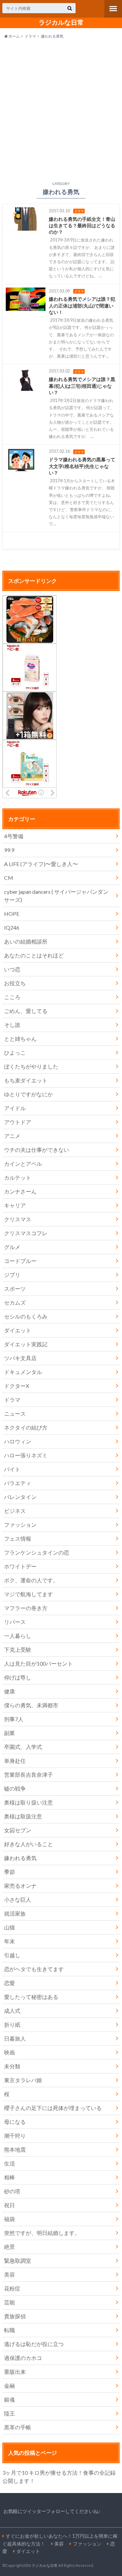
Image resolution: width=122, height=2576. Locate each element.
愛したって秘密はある (31, 1997)
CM (9, 878)
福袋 (9, 2219)
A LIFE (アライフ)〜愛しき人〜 (41, 864)
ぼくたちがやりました (31, 1066)
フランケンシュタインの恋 (37, 1552)
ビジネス (15, 1511)
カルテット (18, 1177)
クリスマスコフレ (26, 1233)
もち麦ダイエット (26, 1080)
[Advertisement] (61, 109)
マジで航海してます (28, 1594)
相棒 (9, 2177)
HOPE (12, 914)
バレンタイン (20, 1497)
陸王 (9, 2413)
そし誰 (12, 1025)
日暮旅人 (15, 2038)
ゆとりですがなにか (28, 1094)
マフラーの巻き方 (26, 1608)
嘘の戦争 (15, 1788)
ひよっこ (15, 1052)
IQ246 (12, 927)
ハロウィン (18, 1441)
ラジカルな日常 (61, 22)
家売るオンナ (20, 1886)
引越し (12, 1955)
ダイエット (18, 1330)
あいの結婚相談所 (26, 941)
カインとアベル (23, 1164)
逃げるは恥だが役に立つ (34, 2344)
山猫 (9, 1927)
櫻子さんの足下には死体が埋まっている (53, 2108)
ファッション (20, 1525)
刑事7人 (14, 1719)
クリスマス (18, 1219)
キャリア (15, 1205)
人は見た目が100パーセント (38, 1663)
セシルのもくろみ (26, 1316)
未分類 (12, 2066)
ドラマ (30, 36)
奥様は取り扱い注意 (28, 1802)
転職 (9, 2330)
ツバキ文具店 (20, 1358)
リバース (15, 1622)
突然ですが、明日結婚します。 (42, 2233)
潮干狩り (15, 2136)
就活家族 (15, 1913)
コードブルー (20, 1261)
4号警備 (14, 836)
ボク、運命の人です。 (31, 1580)
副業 (9, 1733)
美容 (9, 2274)
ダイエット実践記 (26, 1344)
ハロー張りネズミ (26, 1455)
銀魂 (9, 2399)
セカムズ (15, 1302)
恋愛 (9, 1983)
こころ (12, 997)
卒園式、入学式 (23, 1747)
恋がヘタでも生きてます (34, 1969)
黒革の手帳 (18, 2427)
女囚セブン (18, 1830)
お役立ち (15, 983)
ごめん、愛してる (26, 1011)
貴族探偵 (15, 2316)
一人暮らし (18, 1636)
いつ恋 (12, 969)
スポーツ (15, 1289)
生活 (9, 2163)
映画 (9, 2052)
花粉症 (12, 2288)
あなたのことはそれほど (34, 955)
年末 (9, 1941)
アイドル (15, 1108)
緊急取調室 (18, 2261)
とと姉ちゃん (20, 1039)
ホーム (14, 36)
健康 (9, 1691)
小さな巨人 (18, 1899)
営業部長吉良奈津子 (28, 1775)
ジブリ (12, 1275)
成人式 (12, 2011)
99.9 (9, 850)
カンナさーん (20, 1191)
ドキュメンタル (23, 1372)
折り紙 (12, 2024)
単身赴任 (15, 1761)
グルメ (12, 1247)
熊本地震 (15, 2149)
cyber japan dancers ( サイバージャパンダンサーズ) (56, 896)
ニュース (15, 1413)
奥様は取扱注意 (23, 1816)
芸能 (9, 2302)
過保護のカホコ (23, 2358)
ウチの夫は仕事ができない (37, 1150)
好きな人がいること (28, 1844)
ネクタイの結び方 (26, 1427)
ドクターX (17, 1386)
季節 (9, 1872)
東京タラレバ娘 (23, 2080)
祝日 (9, 2205)
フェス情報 (18, 1538)
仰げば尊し (18, 1677)
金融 (9, 2385)
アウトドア (18, 1122)
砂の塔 (12, 2191)
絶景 (9, 2247)
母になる (15, 2122)
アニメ (12, 1136)
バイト (12, 1469)
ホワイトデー (20, 1566)
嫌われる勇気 (20, 1858)
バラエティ (18, 1483)
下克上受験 (18, 1650)
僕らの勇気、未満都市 (31, 1705)
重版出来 (15, 2372)
